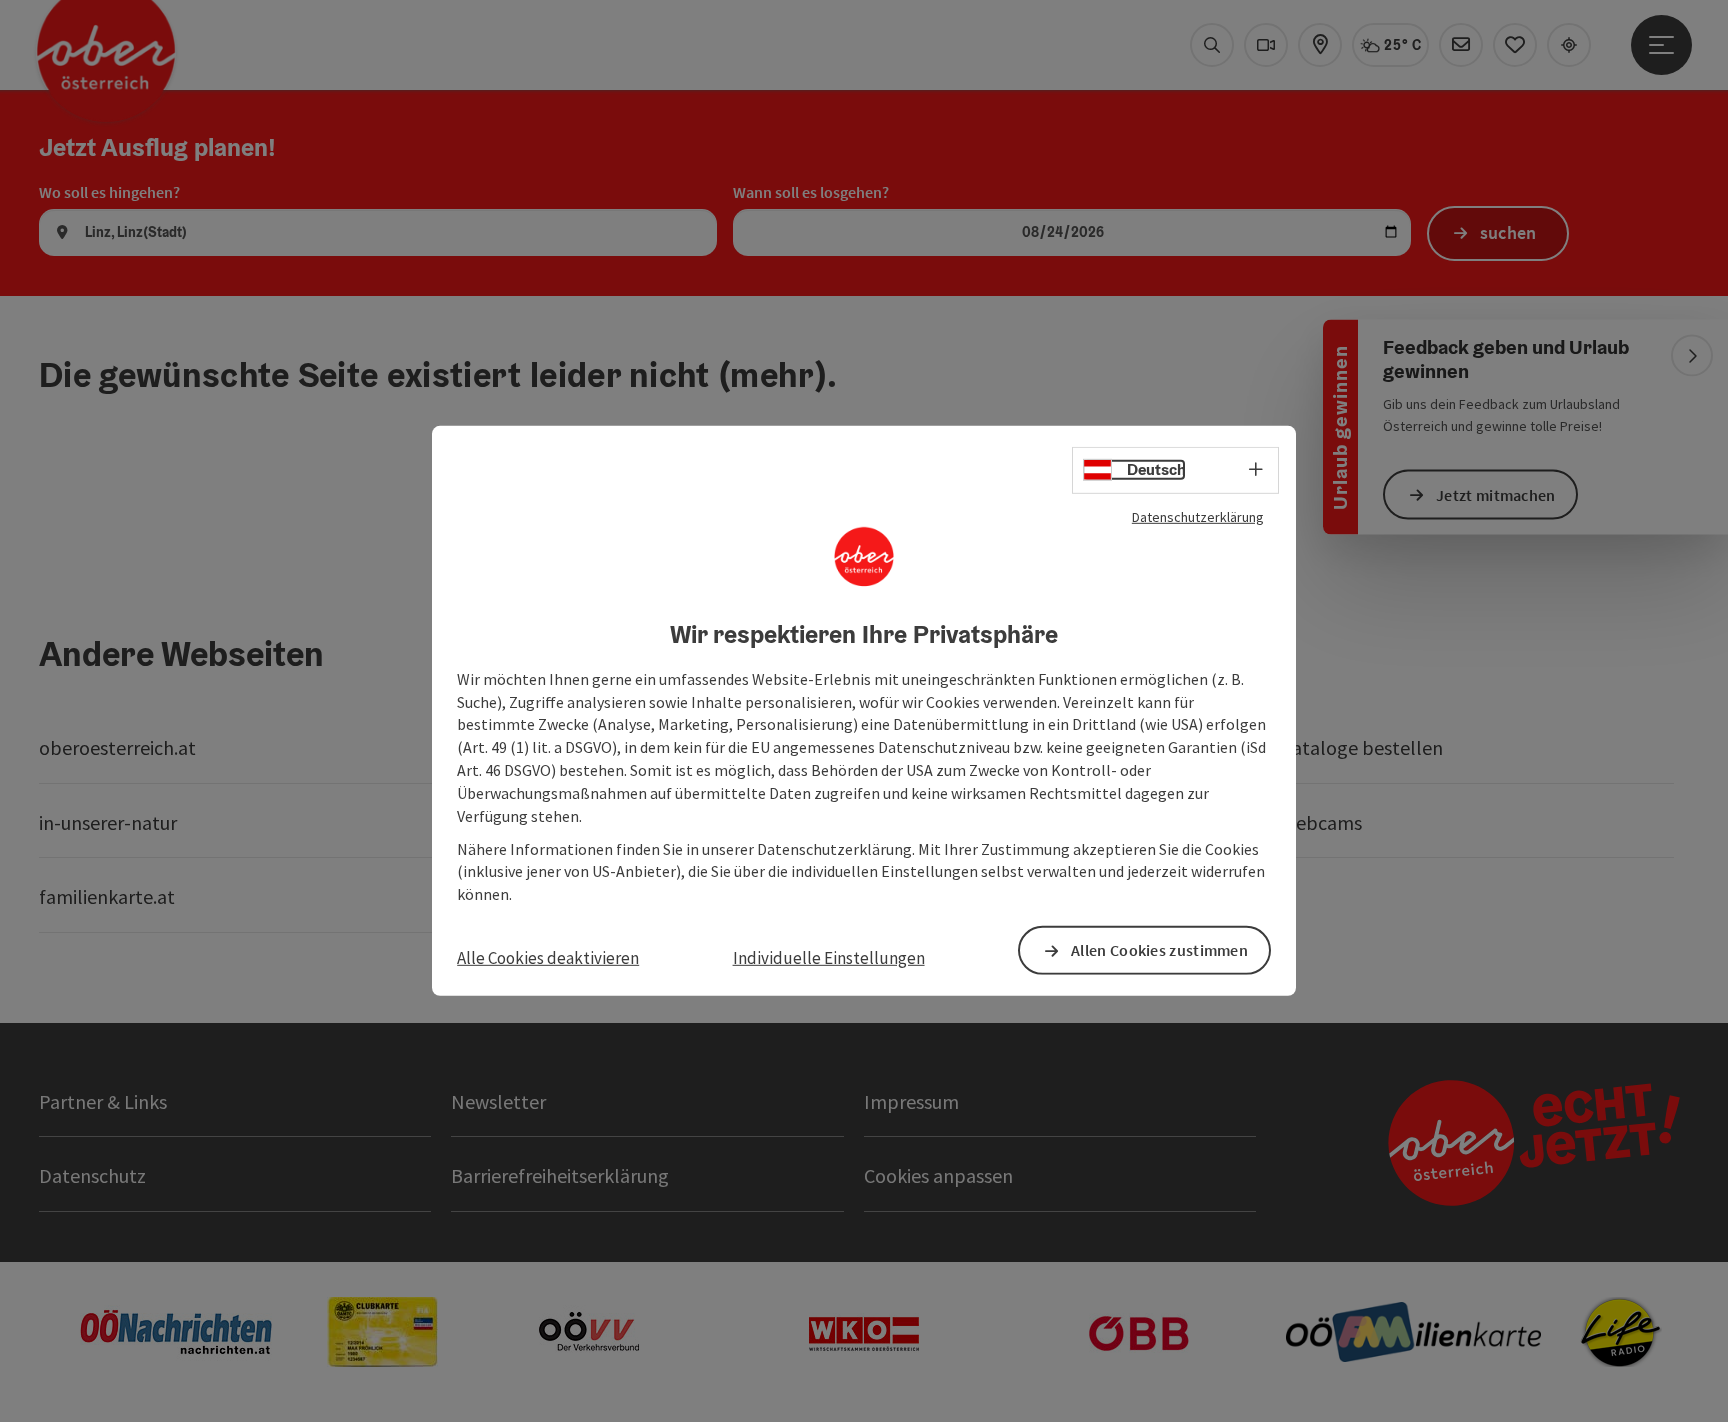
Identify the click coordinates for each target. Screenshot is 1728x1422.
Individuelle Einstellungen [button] (829, 958)
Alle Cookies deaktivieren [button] (548, 958)
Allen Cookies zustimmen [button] (1159, 950)
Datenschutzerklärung (1198, 517)
